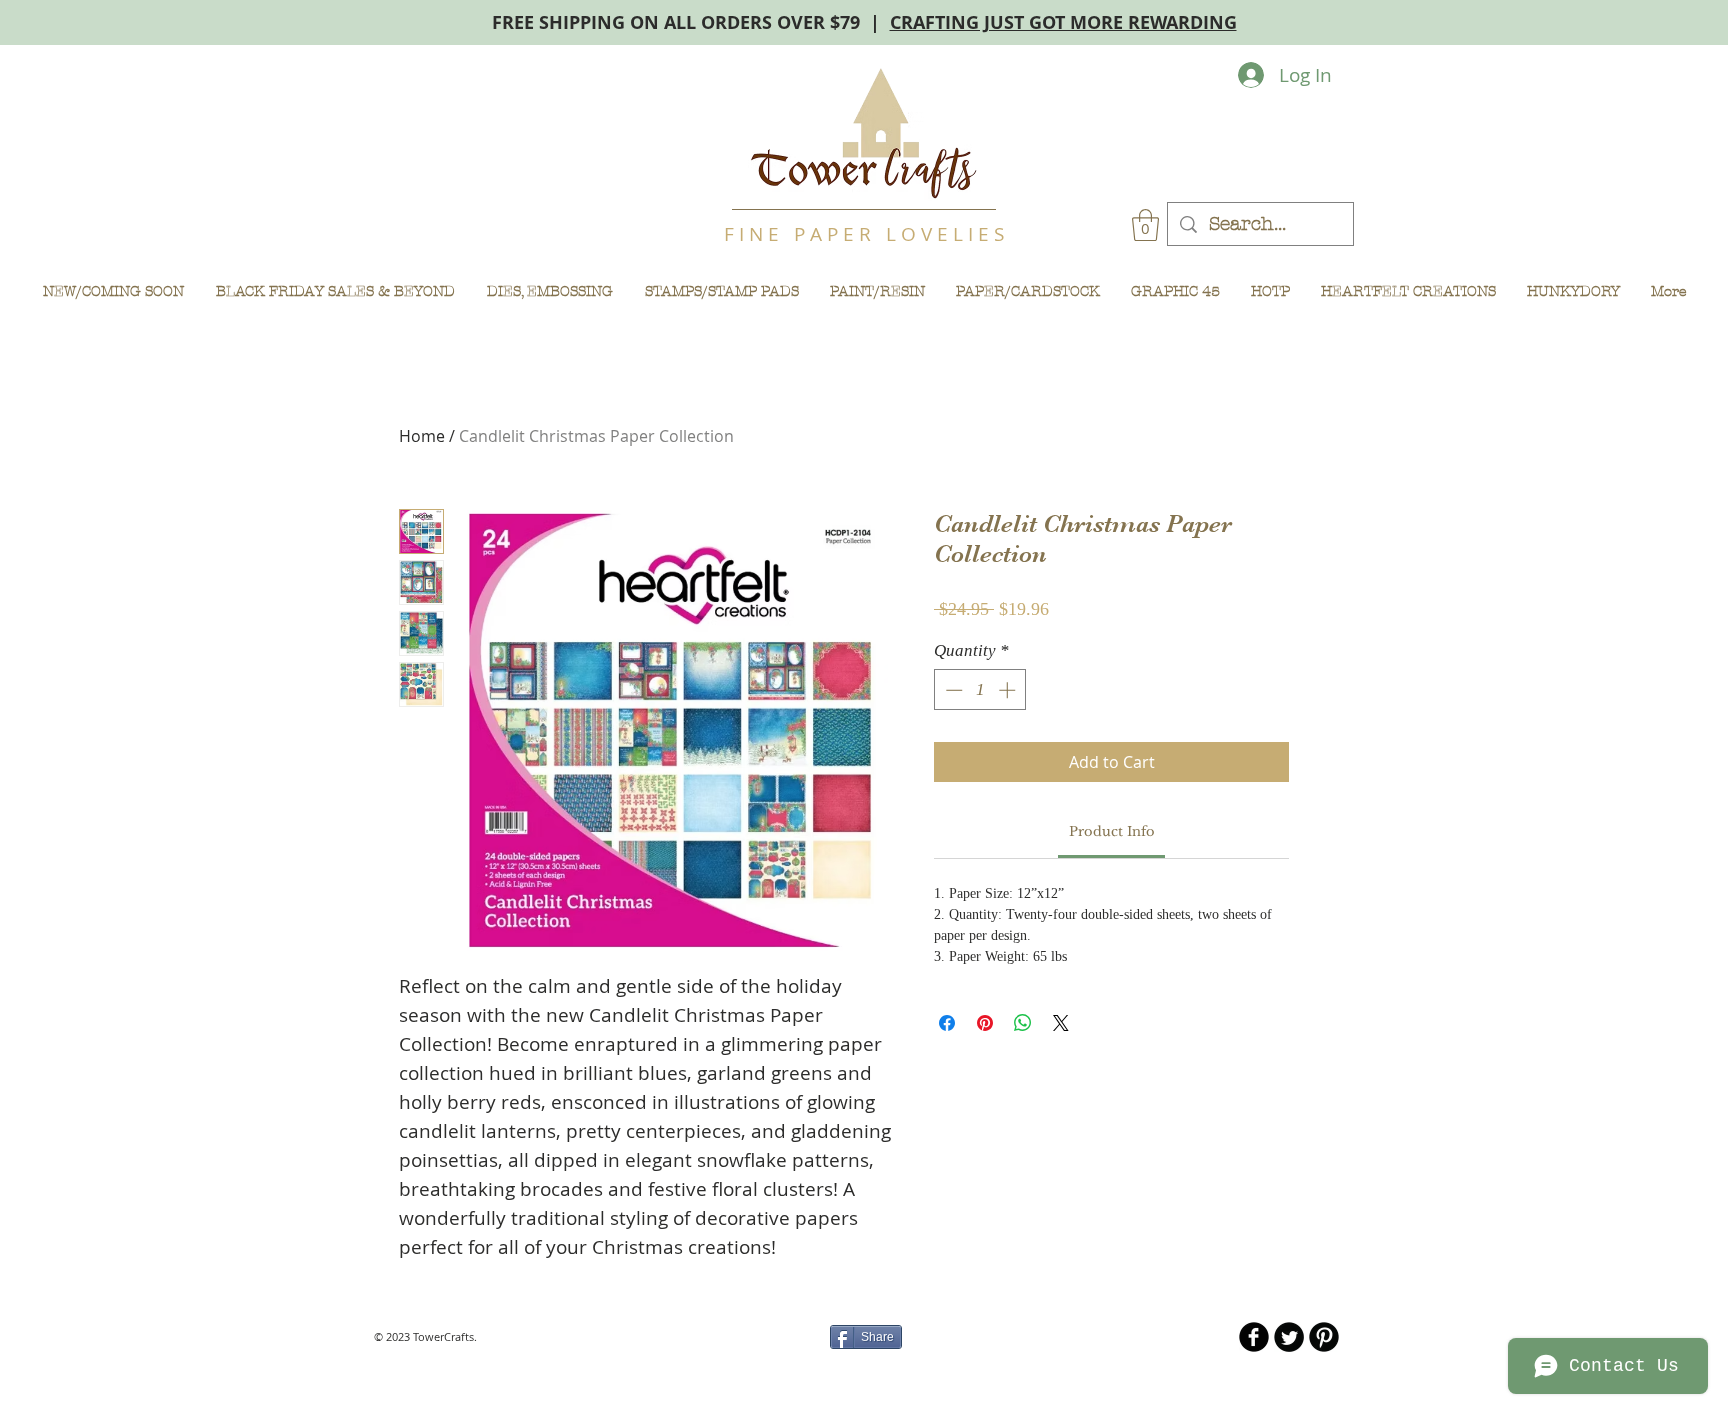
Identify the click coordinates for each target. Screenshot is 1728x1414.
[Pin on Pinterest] (985, 1023)
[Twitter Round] (1289, 1337)
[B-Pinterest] (1324, 1337)
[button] (1145, 225)
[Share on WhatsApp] (1023, 1023)
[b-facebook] (1254, 1337)
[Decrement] (952, 690)
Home (422, 436)
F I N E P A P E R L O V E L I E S (864, 234)
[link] (1112, 831)
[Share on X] (1061, 1023)
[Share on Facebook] (947, 1023)
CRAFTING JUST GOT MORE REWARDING (1063, 22)
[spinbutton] (980, 690)
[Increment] (1009, 690)
